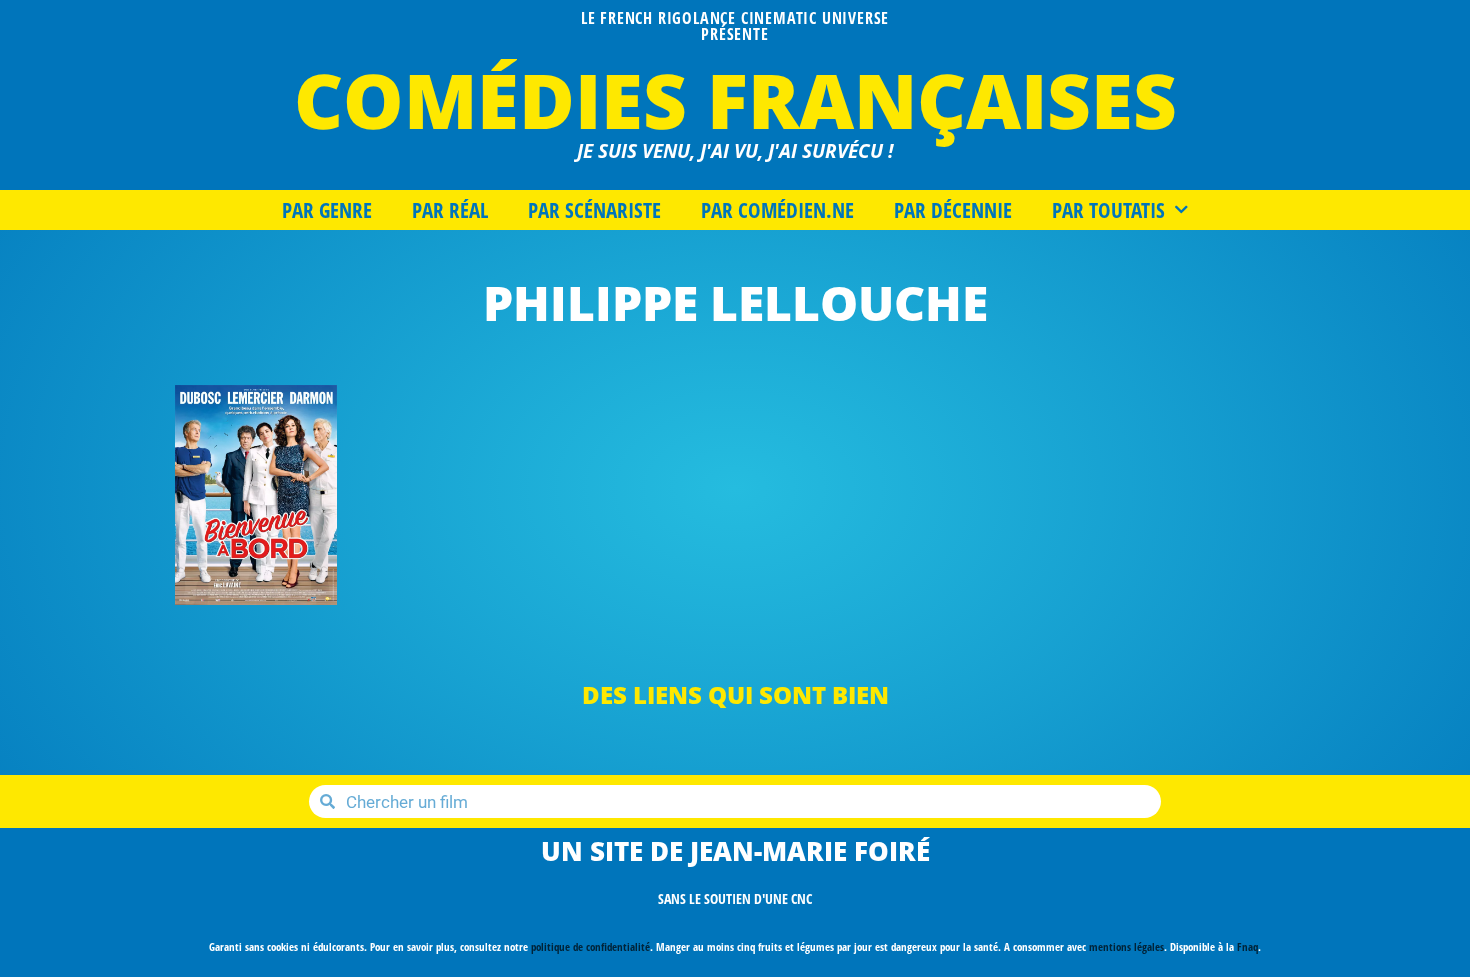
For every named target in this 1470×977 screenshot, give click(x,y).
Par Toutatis (1108, 210)
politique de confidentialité (590, 946)
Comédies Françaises (735, 99)
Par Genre (327, 210)
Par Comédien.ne (777, 210)
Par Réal (450, 210)
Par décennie (953, 210)
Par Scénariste (594, 210)
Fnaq (1247, 946)
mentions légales (1126, 946)
